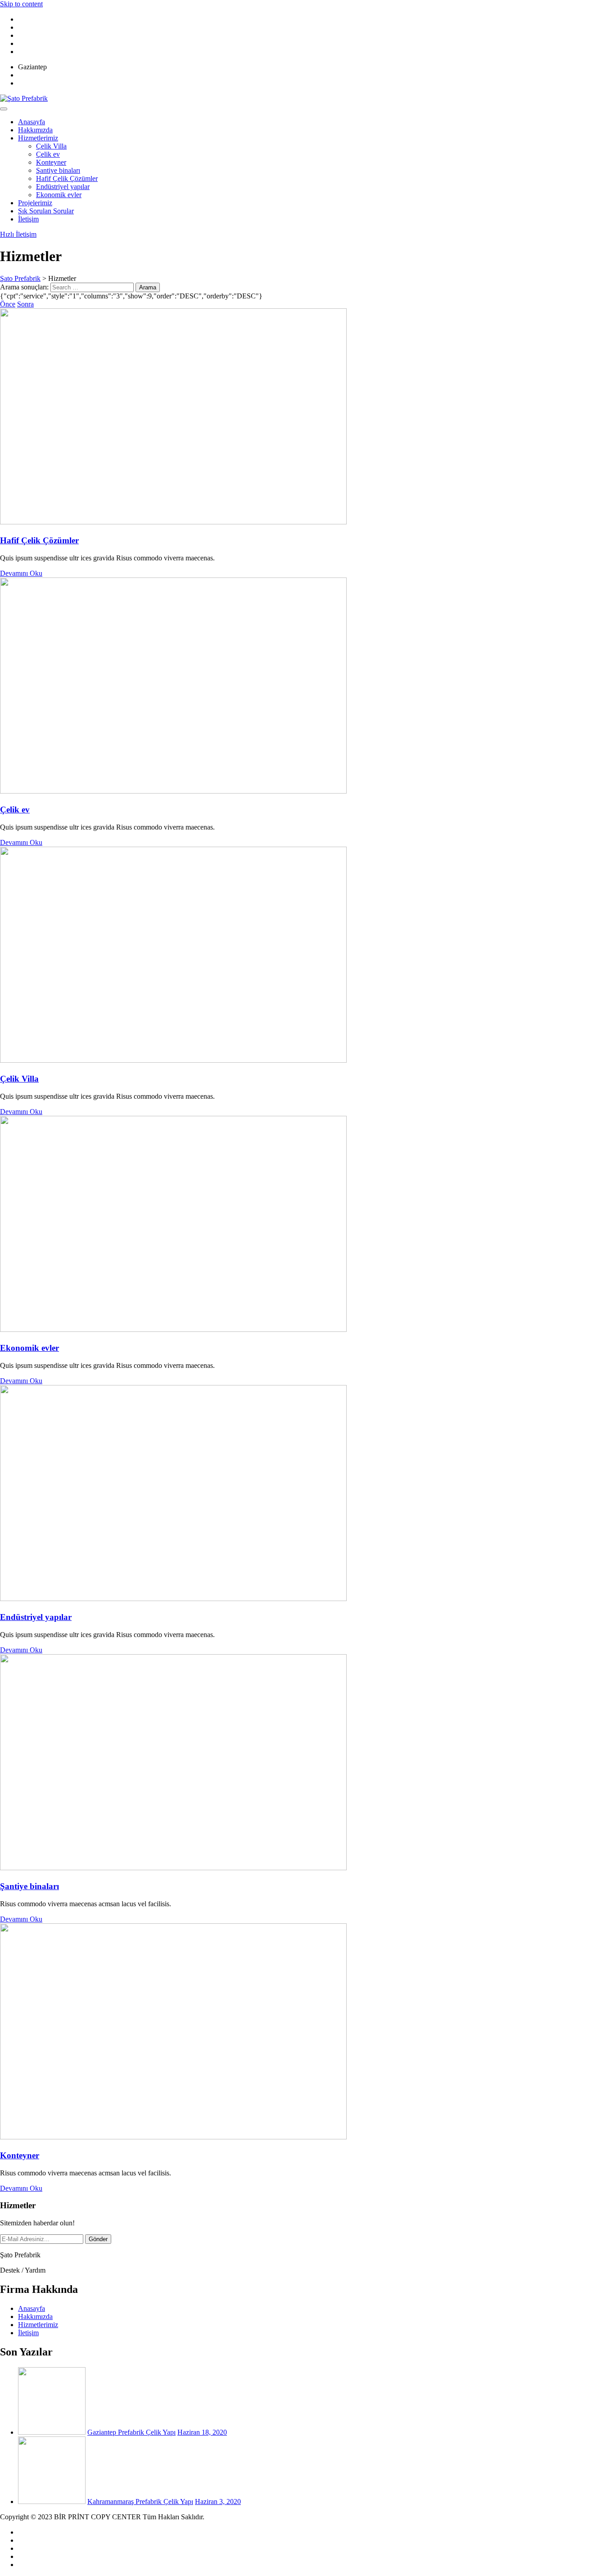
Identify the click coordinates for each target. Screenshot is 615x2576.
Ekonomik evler (59, 195)
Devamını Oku (21, 573)
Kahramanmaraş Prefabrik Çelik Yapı (140, 2502)
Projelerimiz (35, 203)
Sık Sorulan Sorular (46, 211)
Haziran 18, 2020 (202, 2432)
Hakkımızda (35, 130)
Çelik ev (48, 154)
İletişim (28, 219)
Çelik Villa (51, 146)
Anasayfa (32, 122)
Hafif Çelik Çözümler (67, 178)
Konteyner (51, 162)
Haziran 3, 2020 (218, 2502)
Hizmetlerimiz (38, 138)
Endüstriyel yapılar (63, 187)
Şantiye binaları (58, 170)
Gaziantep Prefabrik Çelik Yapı (131, 2432)
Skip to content (21, 4)
